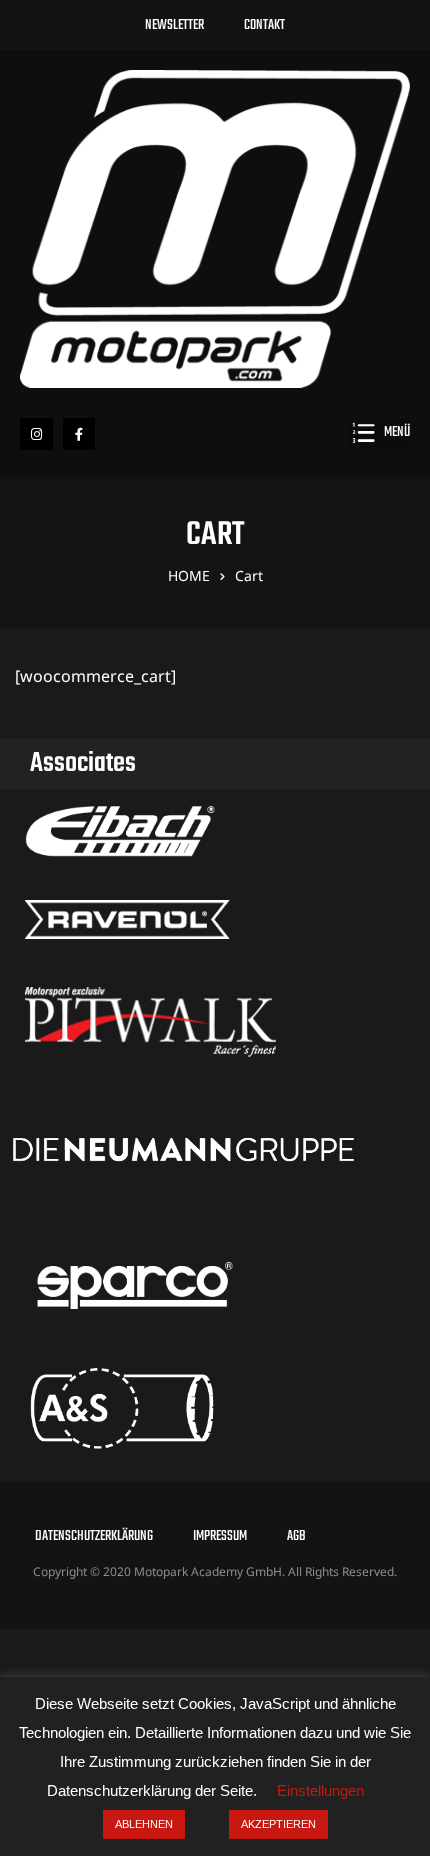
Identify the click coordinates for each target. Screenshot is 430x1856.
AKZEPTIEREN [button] (278, 1824)
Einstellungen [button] (320, 1790)
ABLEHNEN (144, 1824)
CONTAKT (264, 25)
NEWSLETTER (174, 25)
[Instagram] (36, 434)
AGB (296, 1536)
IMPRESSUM (220, 1536)
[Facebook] (79, 434)
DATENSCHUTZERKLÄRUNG (94, 1536)
